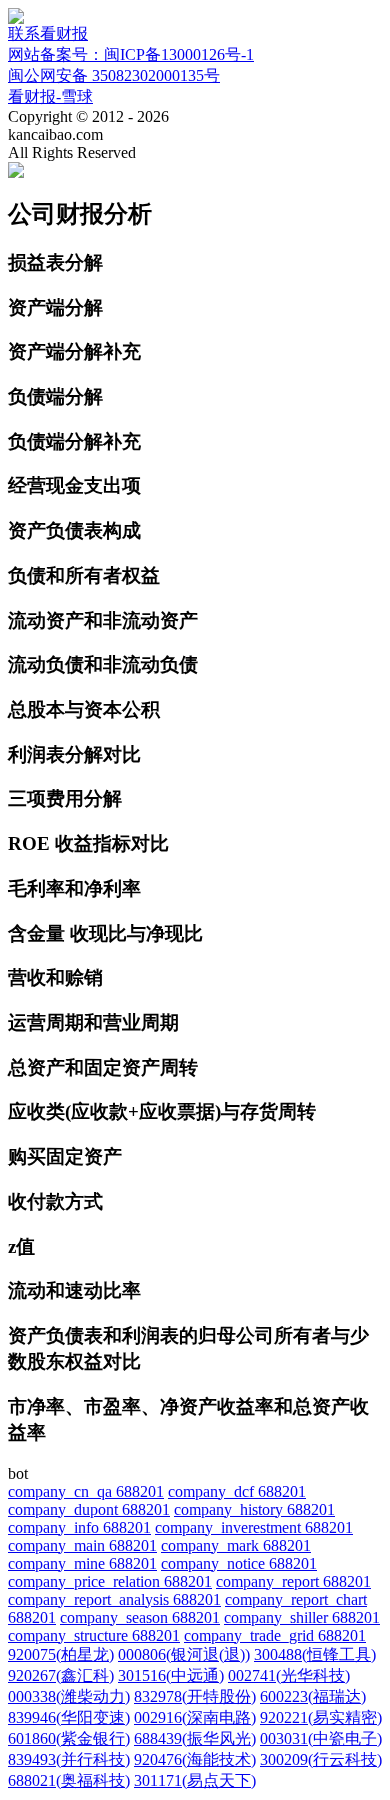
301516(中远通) (171, 1675)
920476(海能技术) (195, 1759)
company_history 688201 (254, 1509)
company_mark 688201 (236, 1545)
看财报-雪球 (50, 96)
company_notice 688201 (239, 1563)
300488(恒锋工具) (315, 1654)
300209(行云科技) (321, 1759)
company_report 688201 (293, 1581)
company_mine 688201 (82, 1563)
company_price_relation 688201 (110, 1581)
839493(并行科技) (69, 1759)
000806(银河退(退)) (184, 1654)
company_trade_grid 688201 (275, 1635)
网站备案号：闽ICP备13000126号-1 (131, 54)
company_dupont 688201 (89, 1509)
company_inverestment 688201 (254, 1527)
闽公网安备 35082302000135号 (114, 75)
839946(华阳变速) (69, 1717)
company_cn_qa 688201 (86, 1491)
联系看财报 (48, 33)
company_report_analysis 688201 (114, 1599)
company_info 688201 (79, 1527)
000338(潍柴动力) (69, 1696)
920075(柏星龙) (61, 1654)
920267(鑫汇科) (61, 1675)
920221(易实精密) (321, 1717)
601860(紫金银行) (69, 1738)
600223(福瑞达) (313, 1696)
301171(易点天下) (195, 1780)
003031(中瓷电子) (321, 1738)
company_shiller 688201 (302, 1617)
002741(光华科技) (289, 1675)
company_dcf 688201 (237, 1491)
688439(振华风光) (195, 1738)
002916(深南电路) (195, 1717)
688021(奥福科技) (69, 1780)
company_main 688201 (82, 1545)
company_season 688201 (140, 1617)
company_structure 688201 (94, 1635)
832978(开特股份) (195, 1696)
